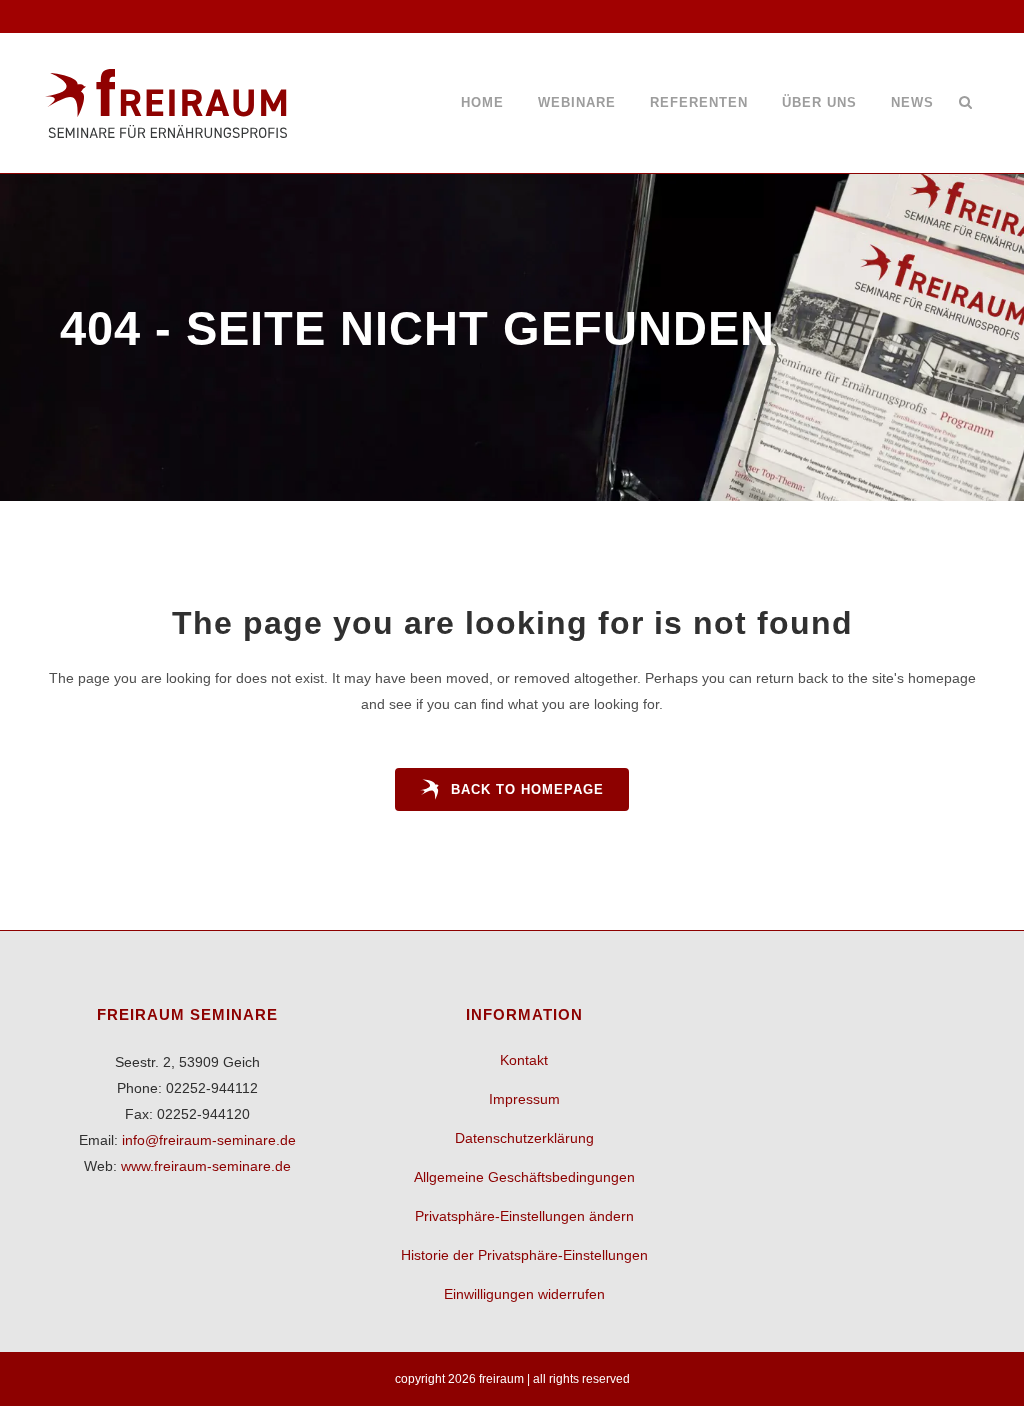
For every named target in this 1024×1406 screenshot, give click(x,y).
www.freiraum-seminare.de (206, 1166)
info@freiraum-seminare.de (209, 1140)
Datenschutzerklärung (524, 1138)
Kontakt (524, 1060)
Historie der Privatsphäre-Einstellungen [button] (524, 1255)
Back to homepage (527, 789)
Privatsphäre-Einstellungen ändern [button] (524, 1216)
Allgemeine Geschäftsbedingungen (524, 1177)
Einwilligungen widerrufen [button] (524, 1294)
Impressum (524, 1099)
